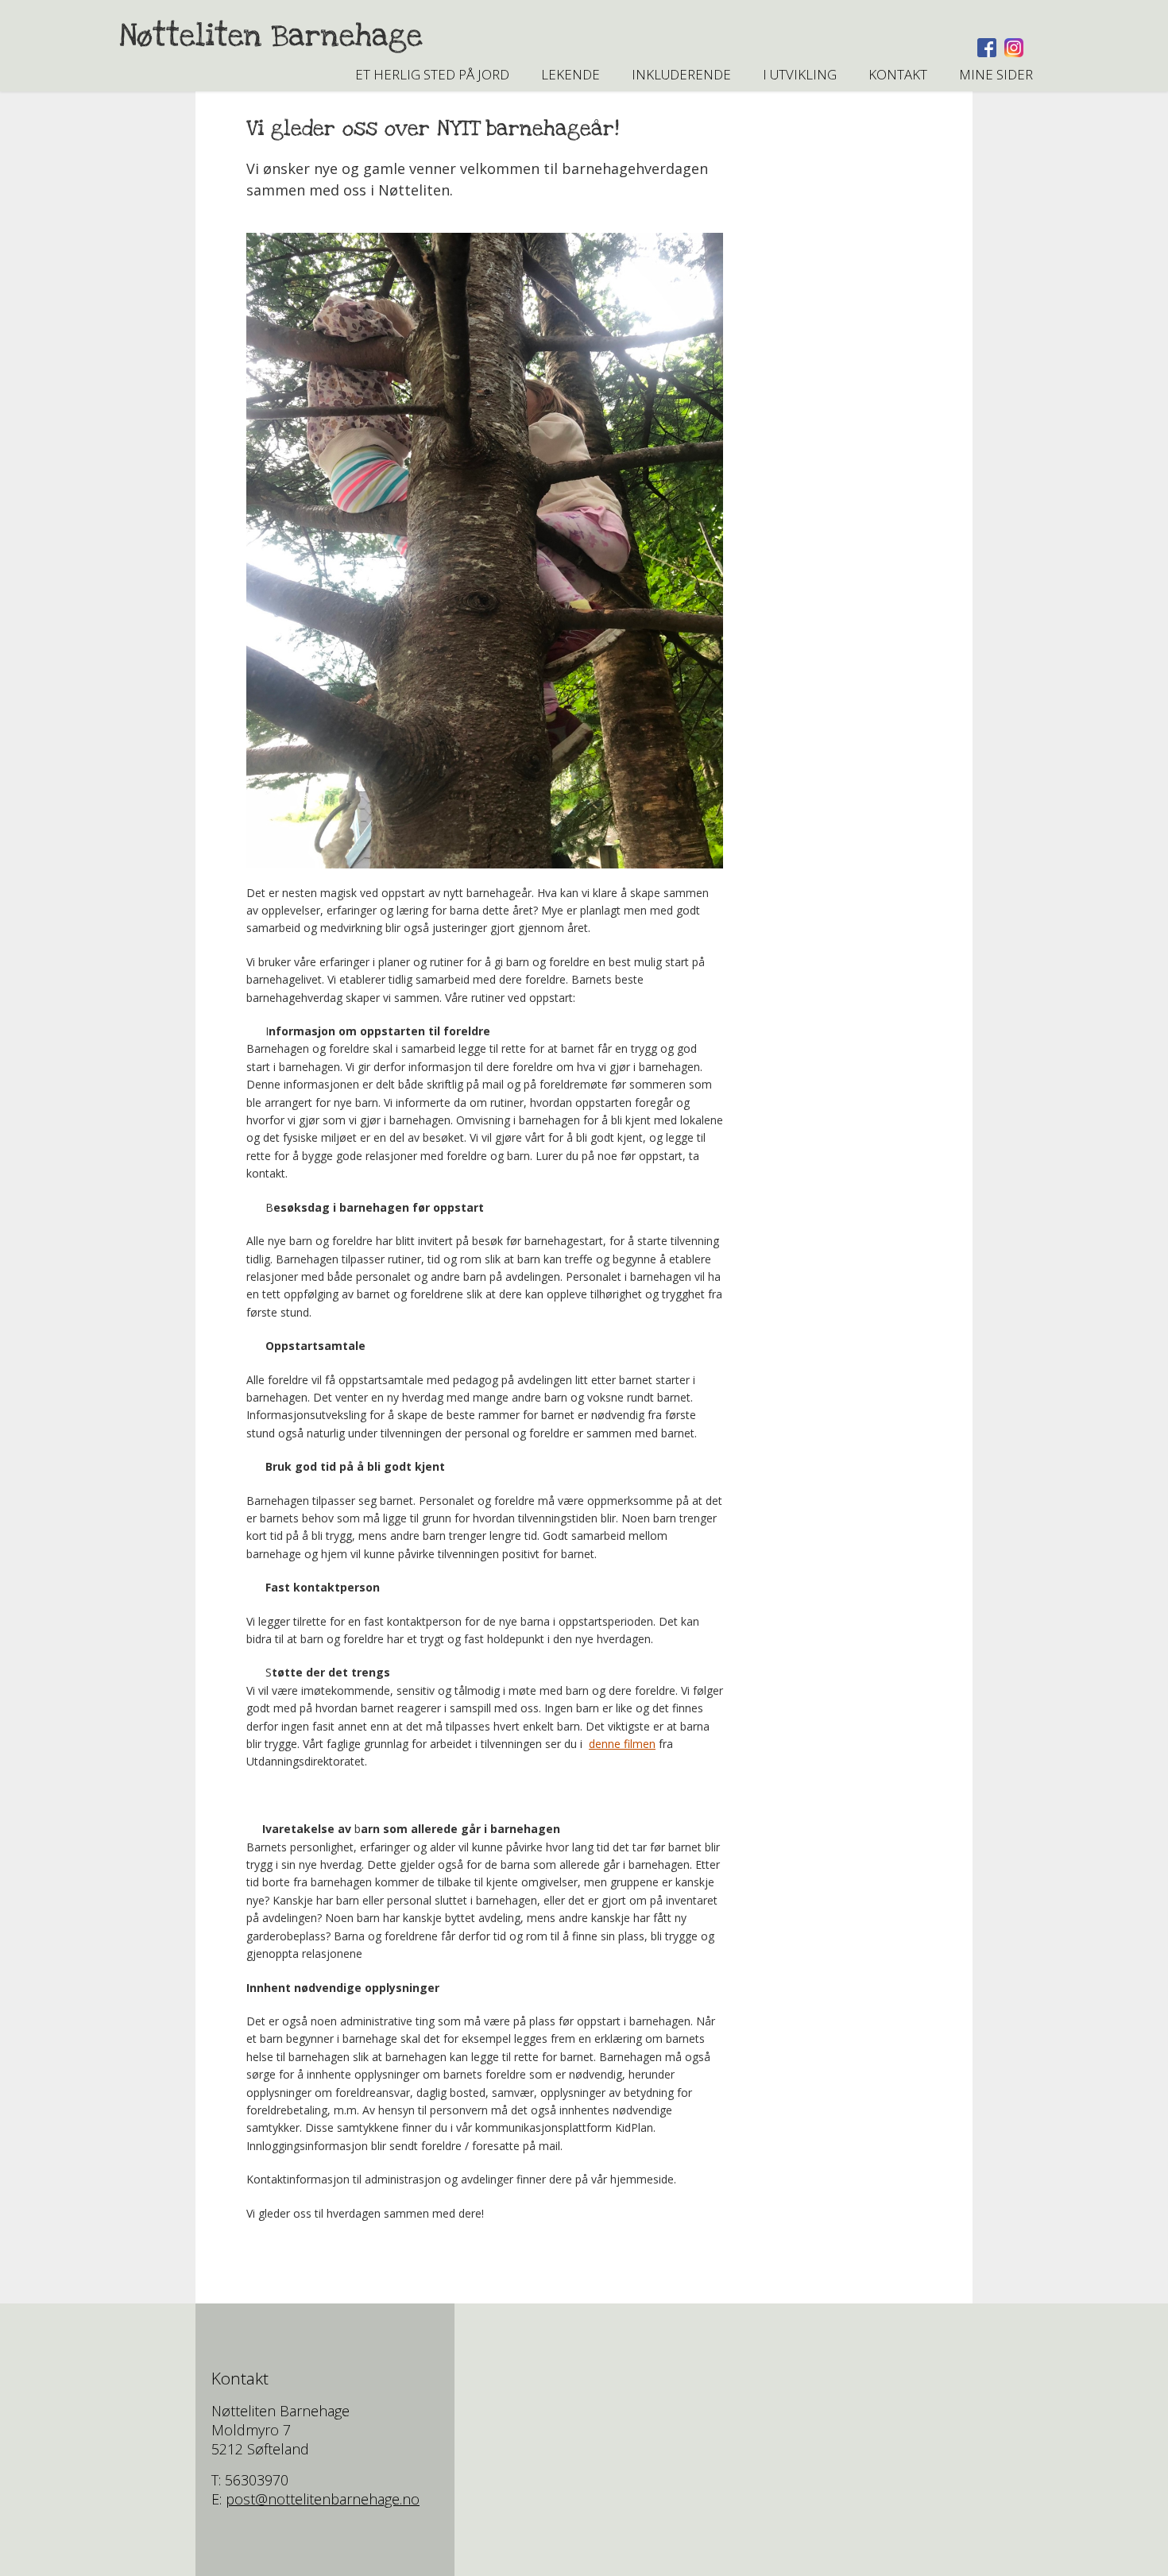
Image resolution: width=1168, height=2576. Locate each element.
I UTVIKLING (800, 74)
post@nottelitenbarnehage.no (323, 2499)
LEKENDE (570, 74)
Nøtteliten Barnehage (271, 36)
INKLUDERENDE (681, 74)
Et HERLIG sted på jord (432, 74)
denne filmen (622, 1744)
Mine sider (996, 74)
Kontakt (898, 74)
